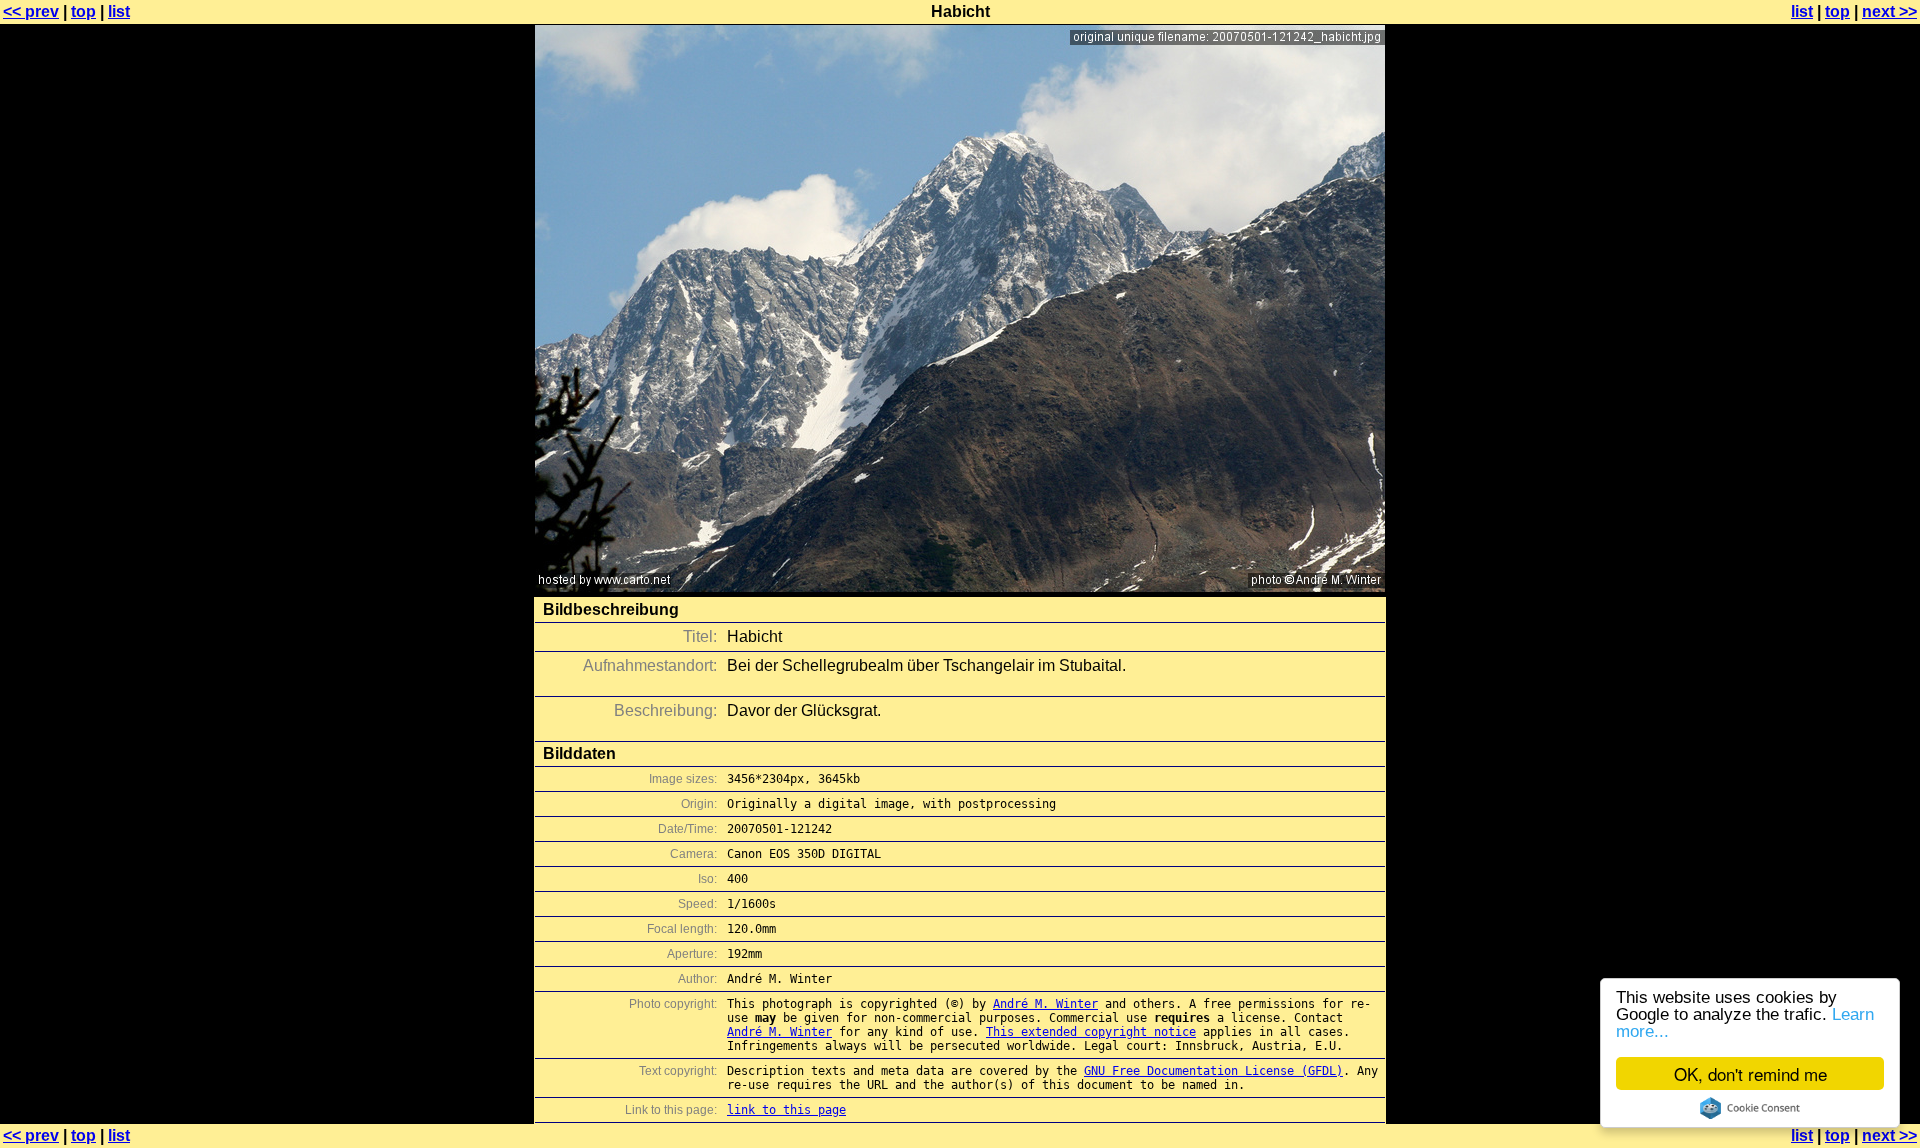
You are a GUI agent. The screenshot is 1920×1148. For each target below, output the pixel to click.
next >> (1889, 11)
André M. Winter (1045, 1004)
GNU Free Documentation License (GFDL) (1213, 1071)
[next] (960, 586)
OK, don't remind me (1750, 1073)
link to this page (786, 1110)
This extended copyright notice (1091, 1032)
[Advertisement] (1839, 495)
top (83, 11)
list (119, 11)
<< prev (31, 11)
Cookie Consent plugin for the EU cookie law (1750, 1108)
